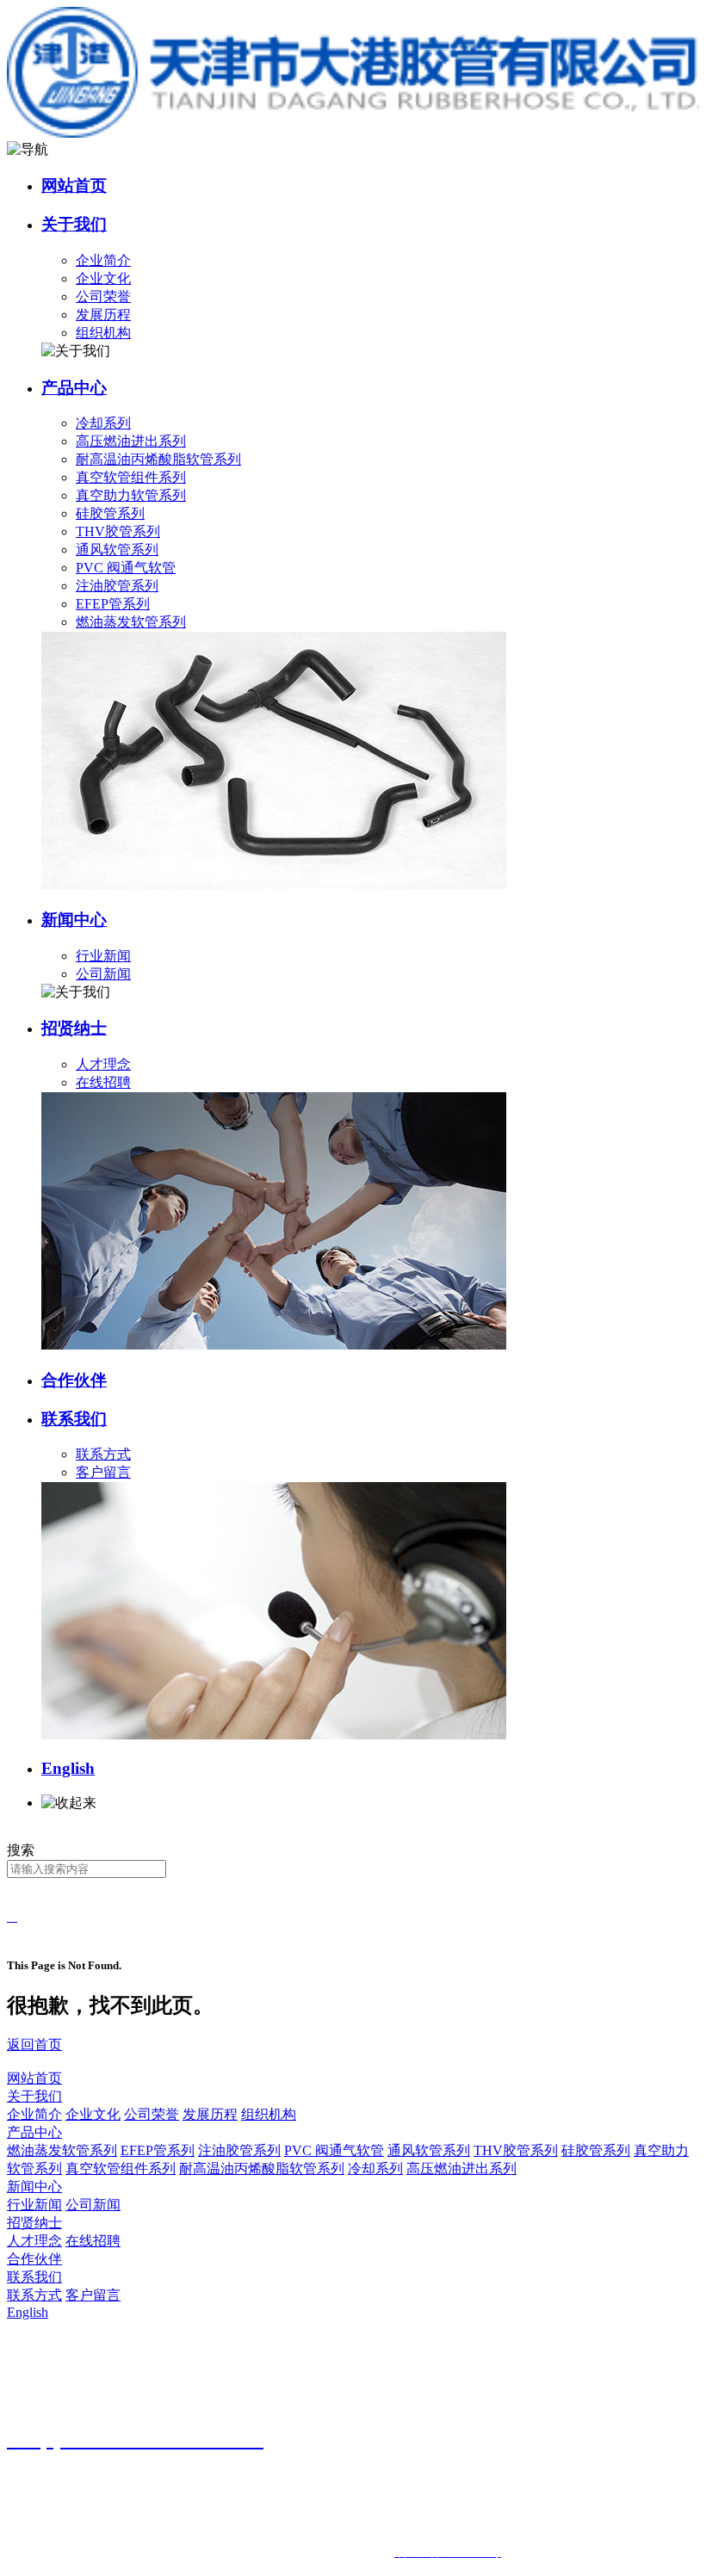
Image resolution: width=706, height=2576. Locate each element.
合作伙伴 (74, 1380)
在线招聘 (103, 1082)
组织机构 (103, 333)
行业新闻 (103, 956)
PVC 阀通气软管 (126, 568)
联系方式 (103, 1454)
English (68, 1768)
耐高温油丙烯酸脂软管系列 (158, 459)
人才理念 (103, 1064)
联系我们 (74, 1419)
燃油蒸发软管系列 (131, 622)
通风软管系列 (117, 550)
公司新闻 (103, 974)
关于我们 (74, 224)
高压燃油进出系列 (131, 441)
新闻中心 (74, 920)
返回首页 (34, 2045)
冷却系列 (103, 423)
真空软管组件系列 (131, 477)
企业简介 (103, 260)
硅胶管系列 (110, 513)
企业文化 (103, 278)
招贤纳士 (74, 1028)
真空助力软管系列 (131, 495)
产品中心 (74, 388)
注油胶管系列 (117, 586)
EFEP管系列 (113, 604)
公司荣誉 (103, 297)
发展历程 (103, 315)
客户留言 (103, 1472)
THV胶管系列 (118, 531)
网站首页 (74, 185)
